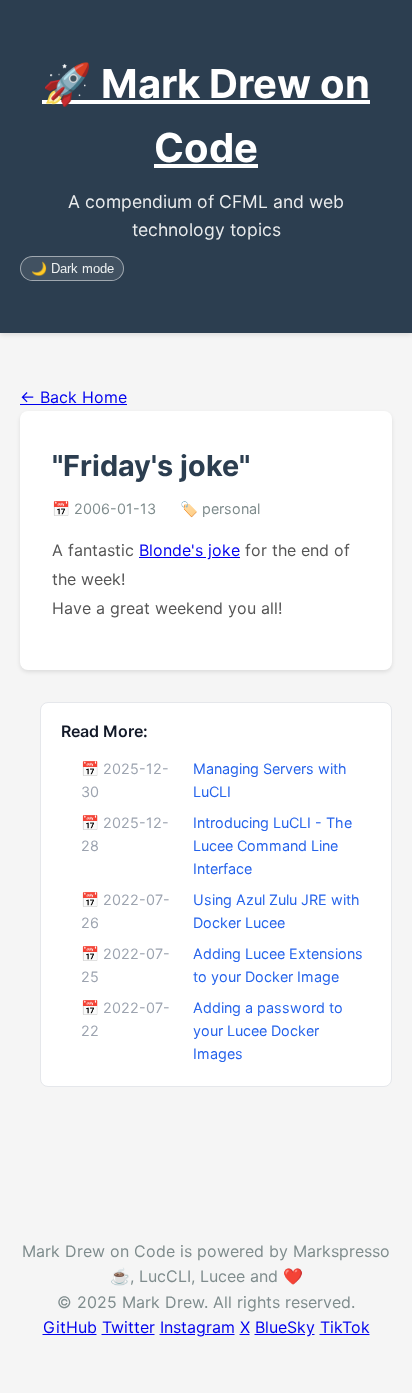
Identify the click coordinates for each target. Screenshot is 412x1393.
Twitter (128, 1327)
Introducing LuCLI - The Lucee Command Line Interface (272, 845)
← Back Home (73, 397)
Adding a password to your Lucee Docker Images (268, 1030)
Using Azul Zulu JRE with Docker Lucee (276, 911)
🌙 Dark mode (72, 268)
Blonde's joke (189, 550)
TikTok (345, 1327)
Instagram (197, 1327)
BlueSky (285, 1327)
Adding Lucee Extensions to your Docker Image (278, 965)
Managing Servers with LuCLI (270, 780)
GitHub (70, 1327)
